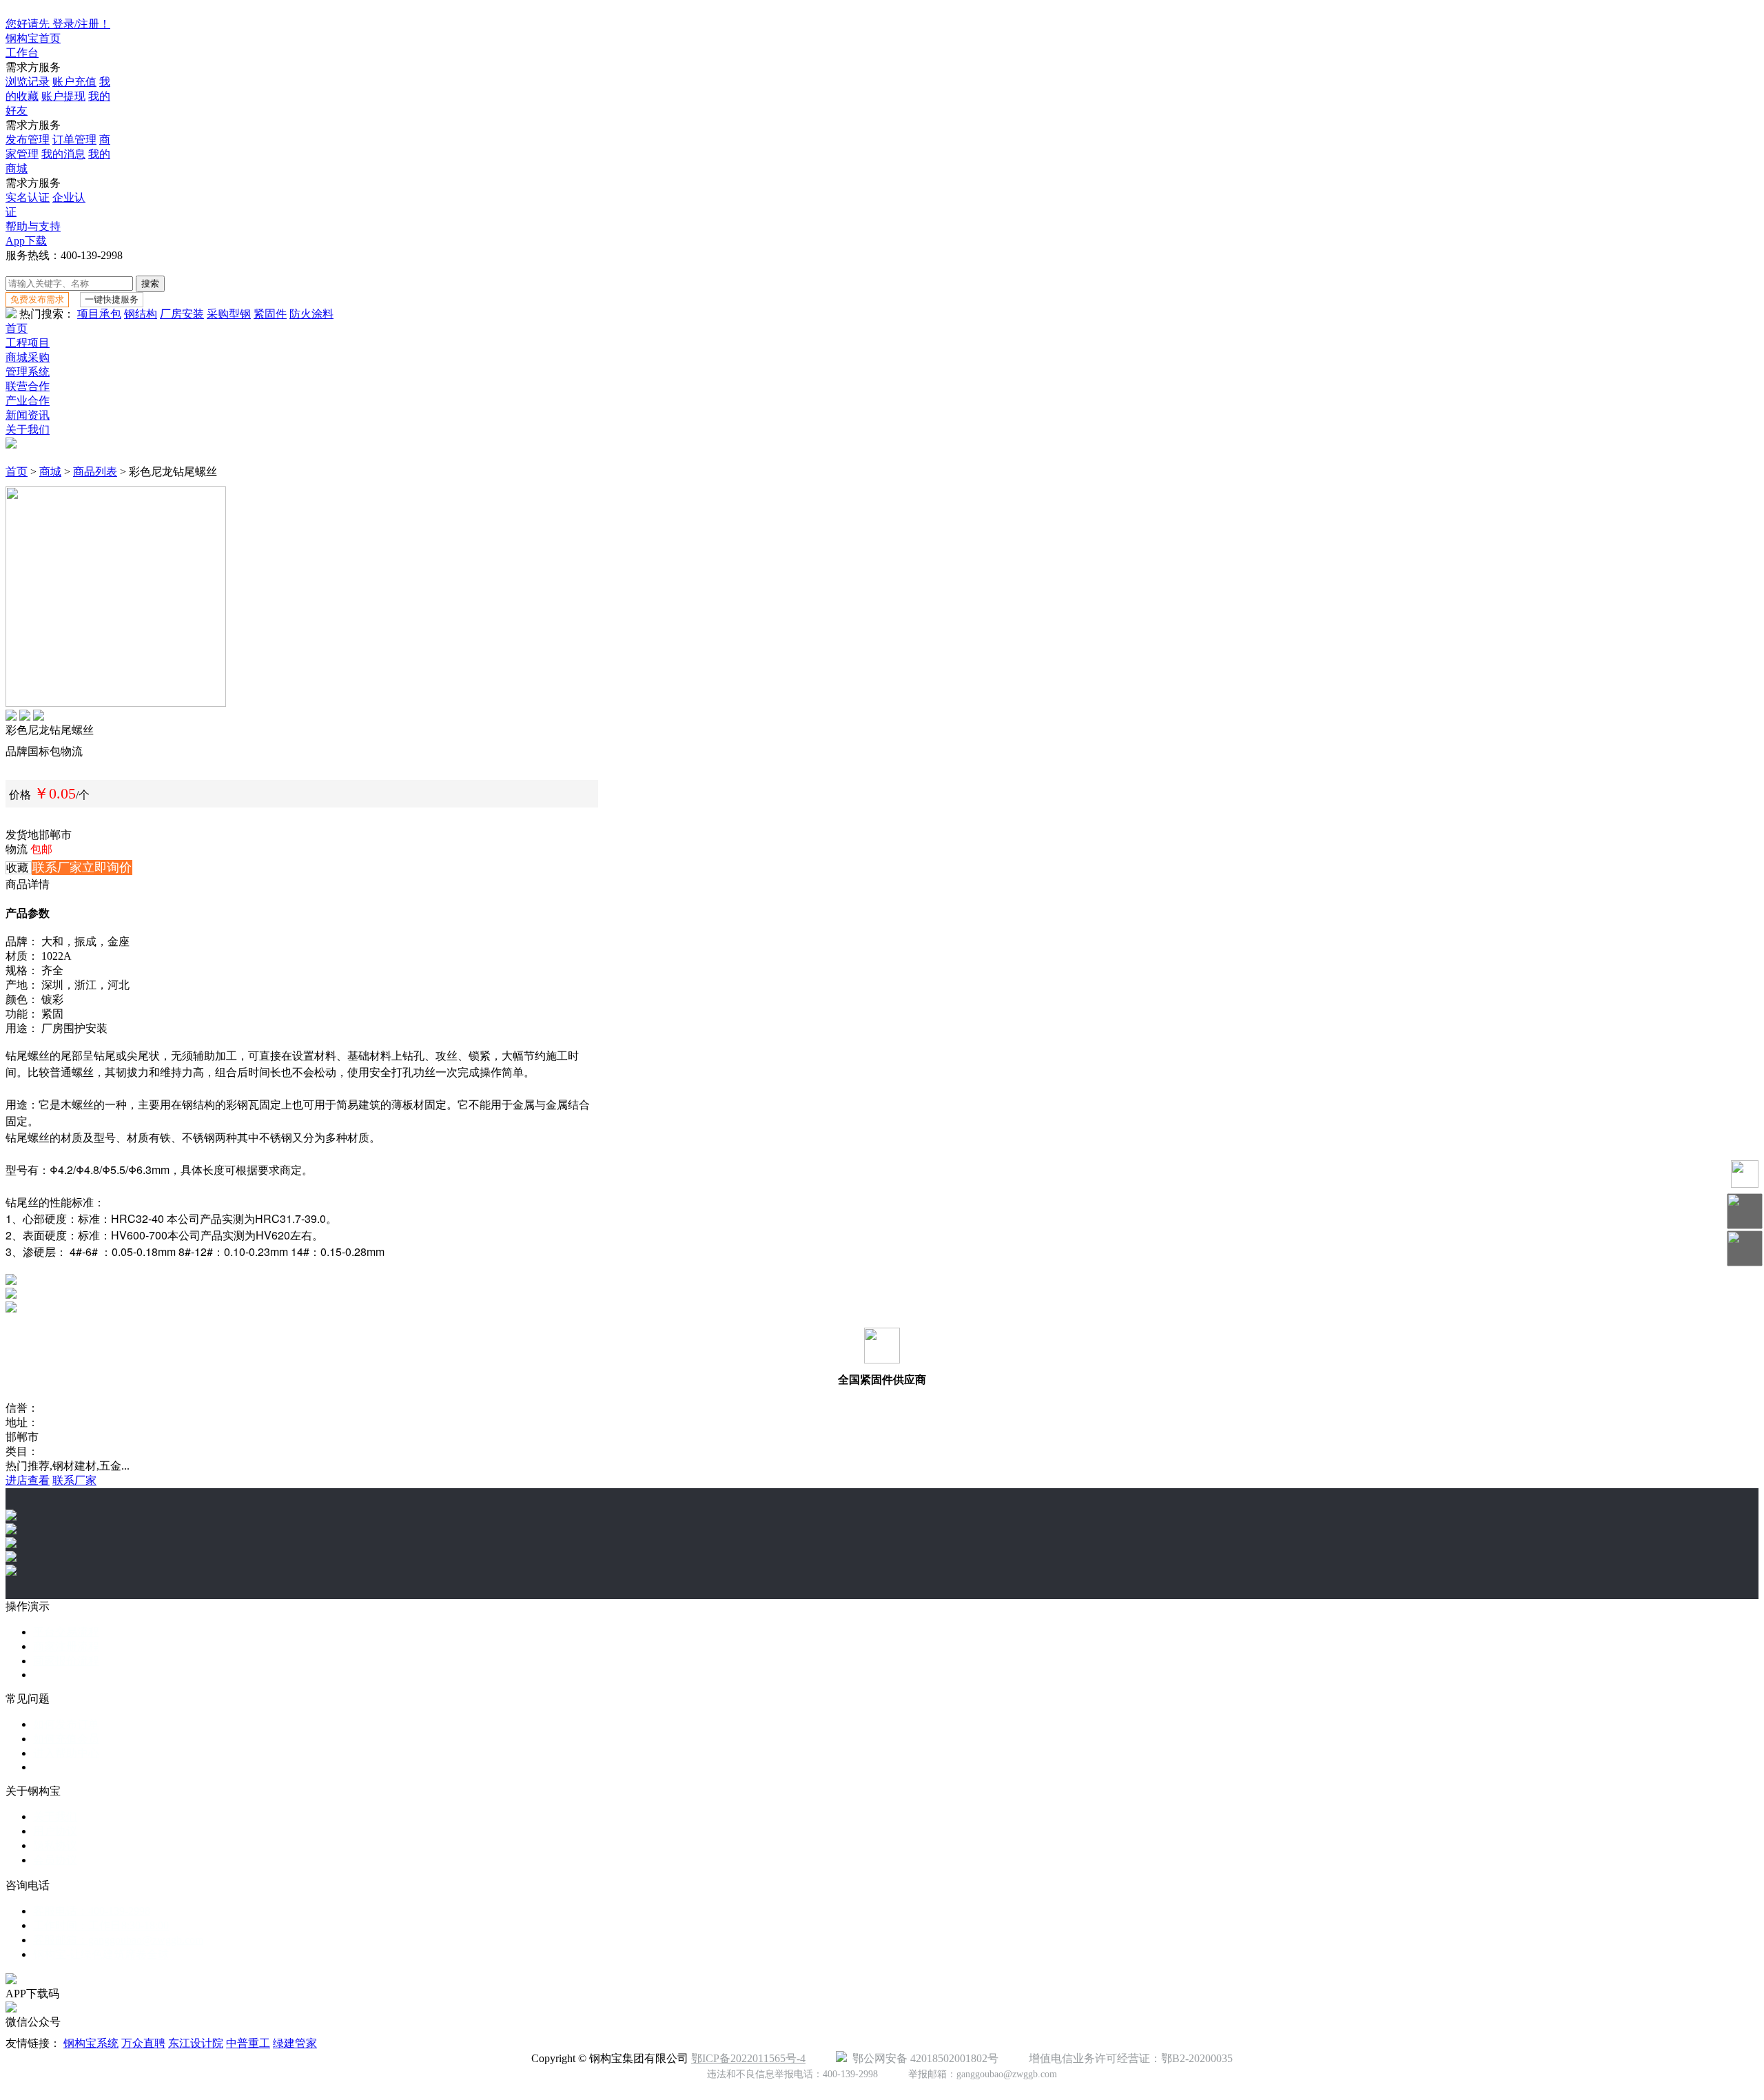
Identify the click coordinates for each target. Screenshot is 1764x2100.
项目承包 (99, 314)
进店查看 (28, 1480)
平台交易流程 (66, 1632)
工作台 (22, 53)
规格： (22, 970)
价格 (20, 795)
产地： (22, 985)
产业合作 (28, 401)
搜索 (150, 284)
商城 (50, 472)
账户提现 (63, 96)
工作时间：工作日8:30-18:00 (101, 1925)
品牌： (22, 941)
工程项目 (28, 343)
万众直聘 (143, 2043)
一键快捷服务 (112, 299)
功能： (22, 1014)
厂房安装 (182, 314)
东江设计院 (196, 2043)
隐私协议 (55, 1845)
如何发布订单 (66, 1724)
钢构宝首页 (33, 38)
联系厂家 (74, 1480)
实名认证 (28, 197)
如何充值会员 (66, 1739)
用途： (22, 1028)
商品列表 (95, 472)
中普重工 (248, 2043)
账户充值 (74, 82)
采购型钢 (229, 314)
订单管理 (74, 140)
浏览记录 (28, 82)
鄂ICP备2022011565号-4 (748, 2058)
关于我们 (28, 430)
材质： (22, 956)
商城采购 (28, 357)
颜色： (22, 999)
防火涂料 (311, 314)
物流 (17, 849)
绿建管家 (295, 2043)
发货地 (22, 835)
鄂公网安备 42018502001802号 (923, 2058)
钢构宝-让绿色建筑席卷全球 (101, 1954)
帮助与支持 (33, 226)
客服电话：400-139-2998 (92, 1911)
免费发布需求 (37, 299)
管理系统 (28, 372)
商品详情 (28, 884)
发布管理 (28, 140)
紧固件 (270, 314)
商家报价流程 (66, 1661)
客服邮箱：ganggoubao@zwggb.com (118, 1940)
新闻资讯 (28, 415)
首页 (17, 328)
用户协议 (55, 1831)
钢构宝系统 (91, 2043)
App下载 (26, 241)
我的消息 (63, 154)
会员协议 (55, 1860)
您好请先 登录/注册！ (58, 24)
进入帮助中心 (66, 1753)
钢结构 (141, 314)
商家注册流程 (66, 1646)
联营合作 (28, 386)
